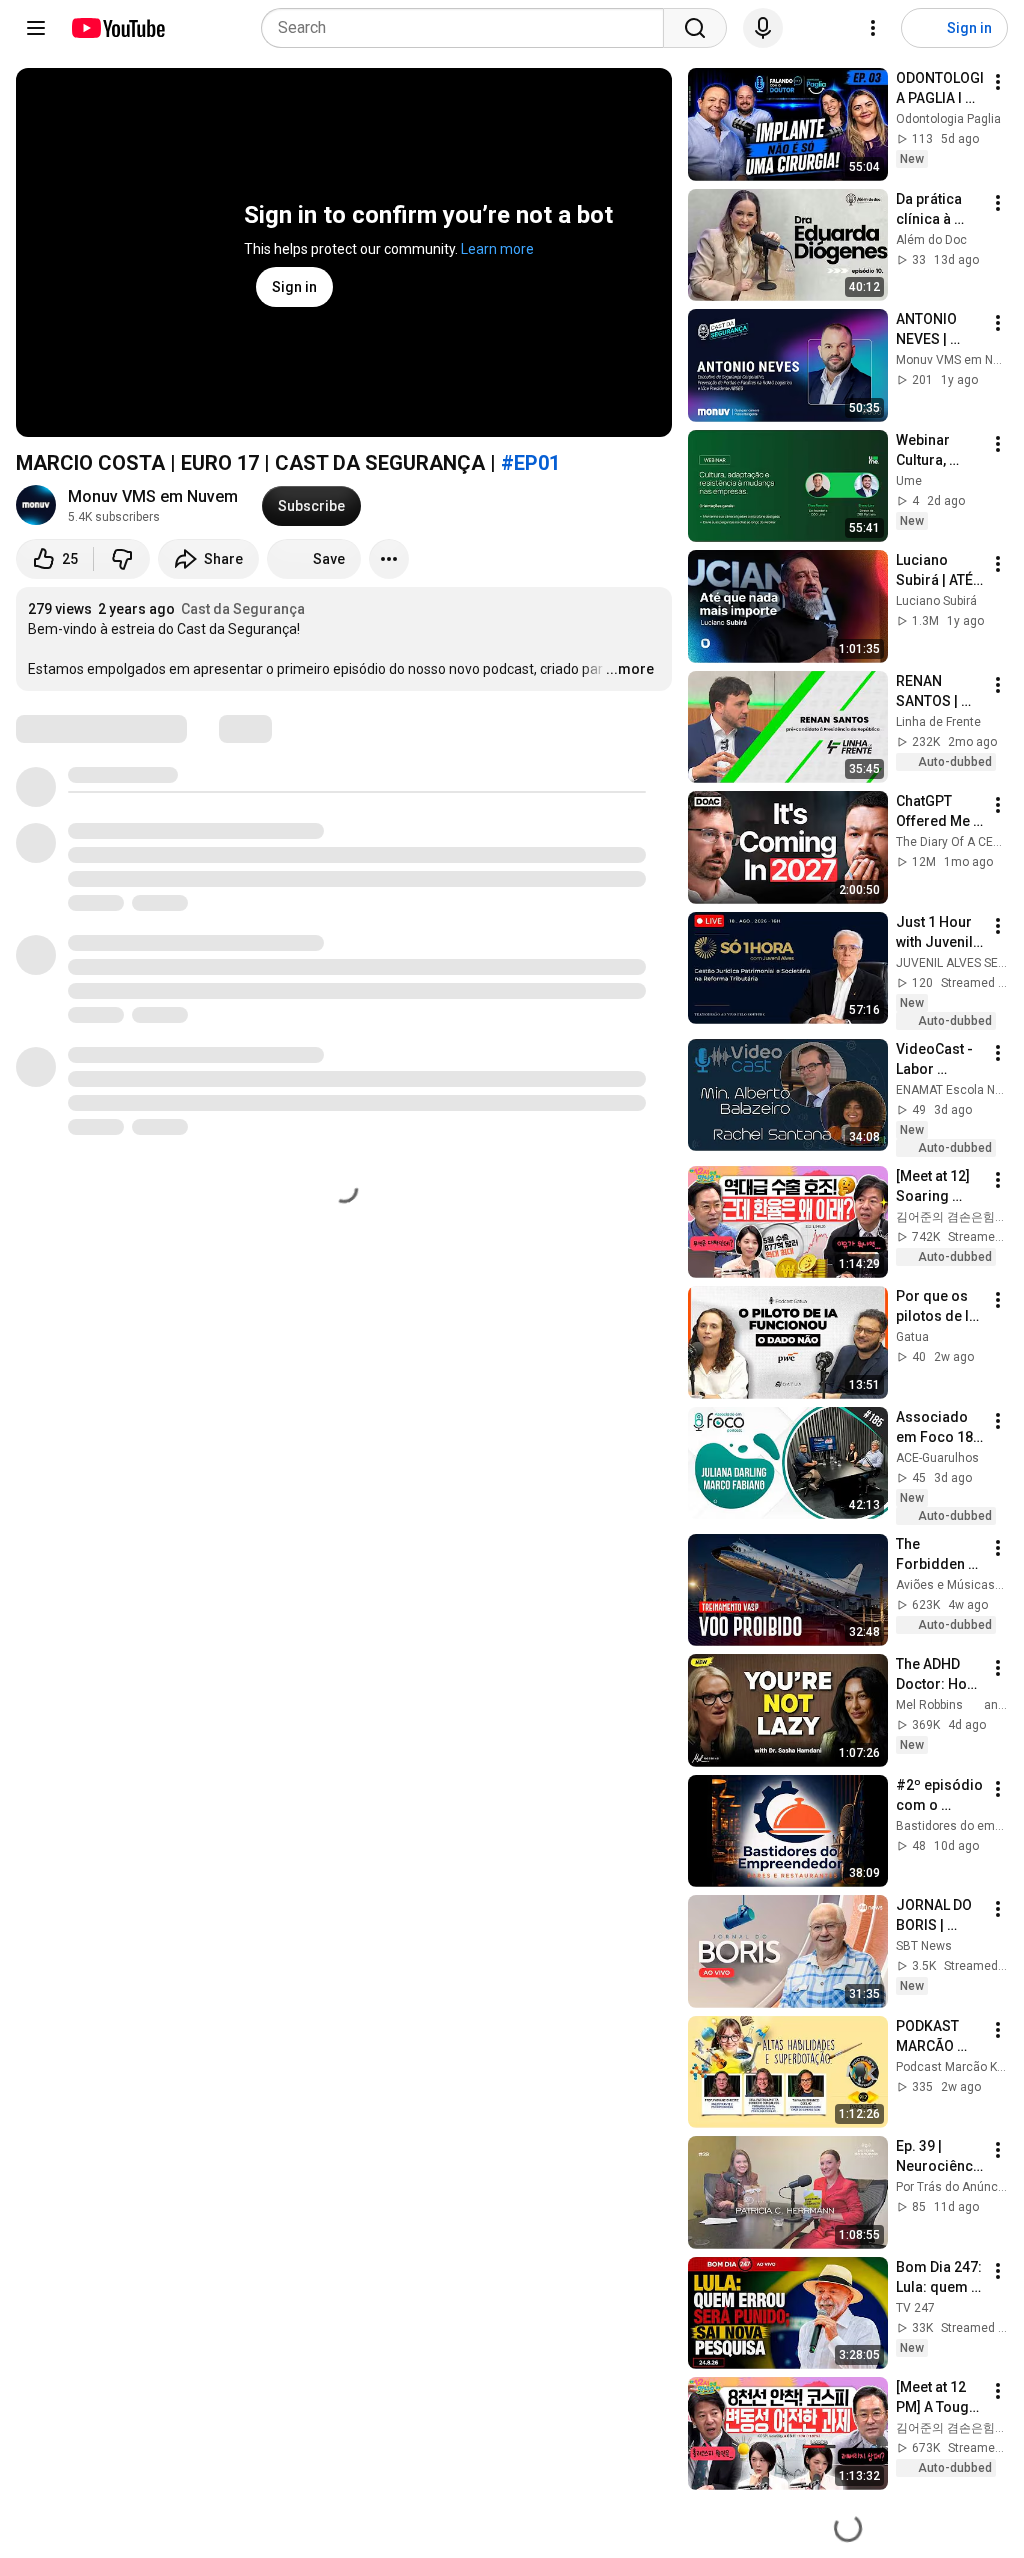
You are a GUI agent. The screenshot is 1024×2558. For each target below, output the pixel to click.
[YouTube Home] (117, 28)
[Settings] (873, 28)
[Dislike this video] (122, 559)
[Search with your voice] (763, 28)
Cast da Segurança (243, 609)
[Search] (695, 28)
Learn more (497, 249)
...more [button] (630, 669)
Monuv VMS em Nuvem (153, 496)
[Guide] (36, 28)
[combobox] (468, 28)
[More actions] (389, 559)
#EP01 (530, 463)
